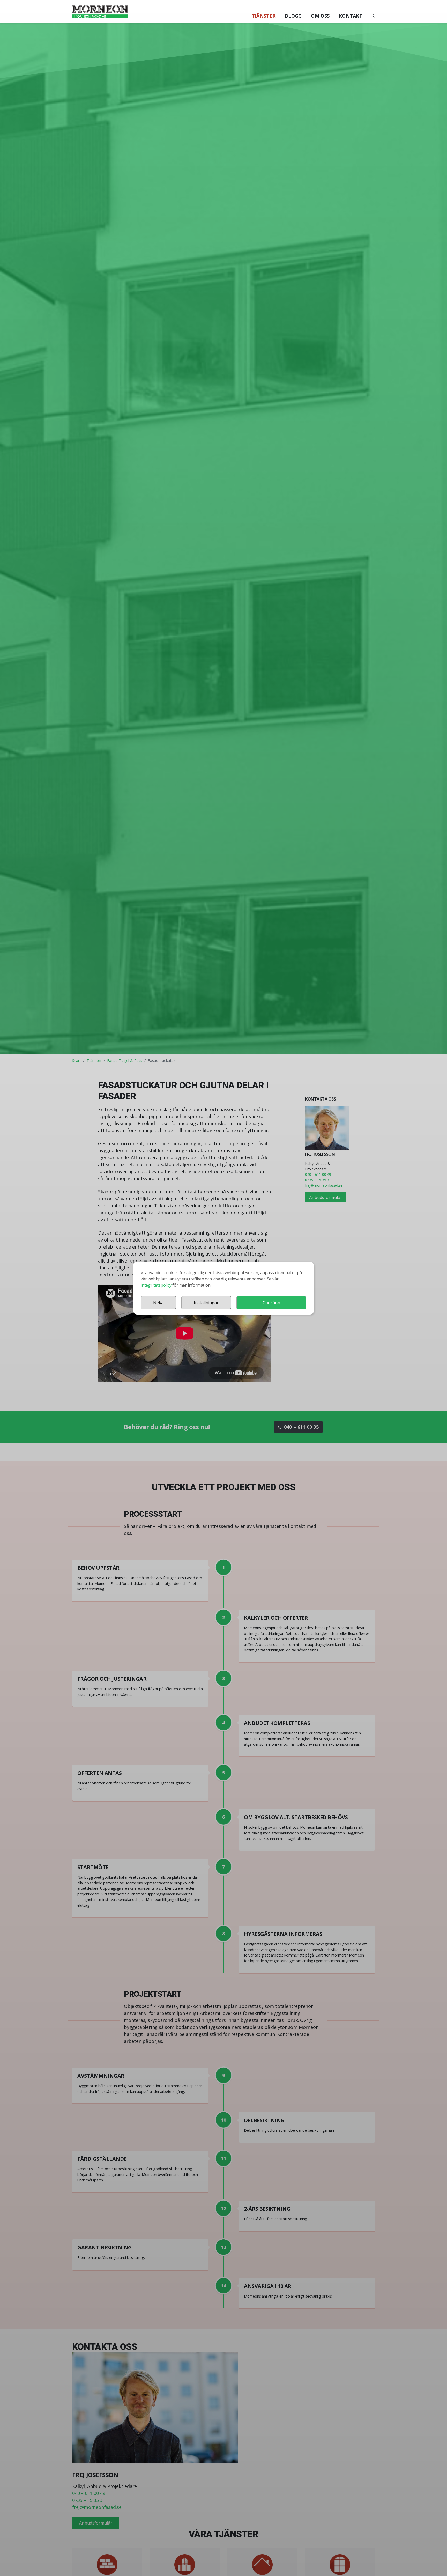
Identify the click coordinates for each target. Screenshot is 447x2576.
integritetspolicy (156, 1285)
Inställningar (206, 1303)
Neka (158, 1303)
